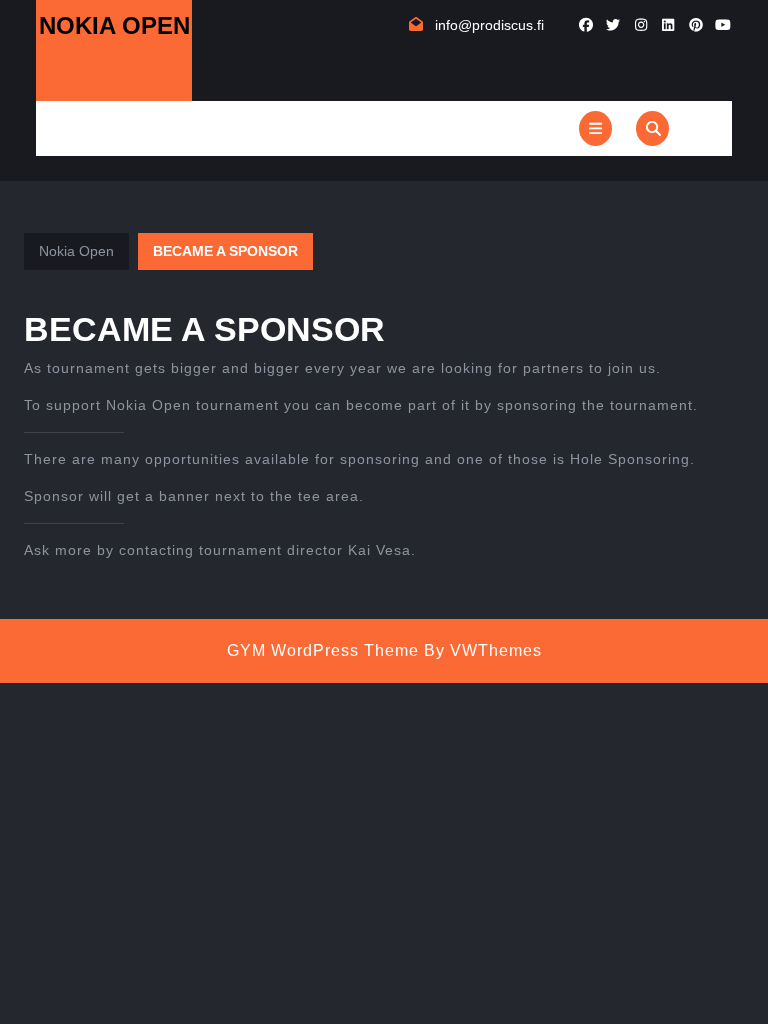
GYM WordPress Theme (323, 650)
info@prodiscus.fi (489, 25)
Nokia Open (114, 25)
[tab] (595, 128)
